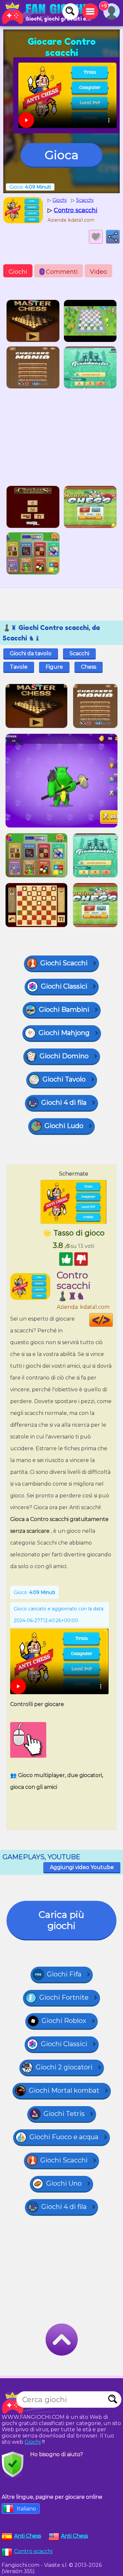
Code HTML (113, 1320)
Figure (54, 667)
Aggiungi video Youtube (82, 1867)
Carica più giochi (61, 1920)
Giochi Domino (64, 1056)
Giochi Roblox (64, 2021)
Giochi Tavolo (64, 1079)
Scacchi (79, 653)
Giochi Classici (64, 986)
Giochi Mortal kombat (64, 2090)
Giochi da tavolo (31, 653)
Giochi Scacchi (64, 963)
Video (98, 272)
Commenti (60, 272)
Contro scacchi (33, 2551)
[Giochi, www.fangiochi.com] (46, 13)
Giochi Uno (64, 2183)
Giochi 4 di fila (64, 1103)
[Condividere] (113, 237)
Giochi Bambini (64, 1010)
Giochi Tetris (64, 2114)
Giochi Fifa (64, 1974)
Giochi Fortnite (64, 1997)
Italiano (26, 2509)
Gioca (61, 155)
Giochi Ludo (64, 1126)
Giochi (18, 272)
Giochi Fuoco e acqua (64, 2137)
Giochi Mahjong (64, 1033)
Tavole (19, 667)
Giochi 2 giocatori (64, 2067)
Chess (89, 667)
